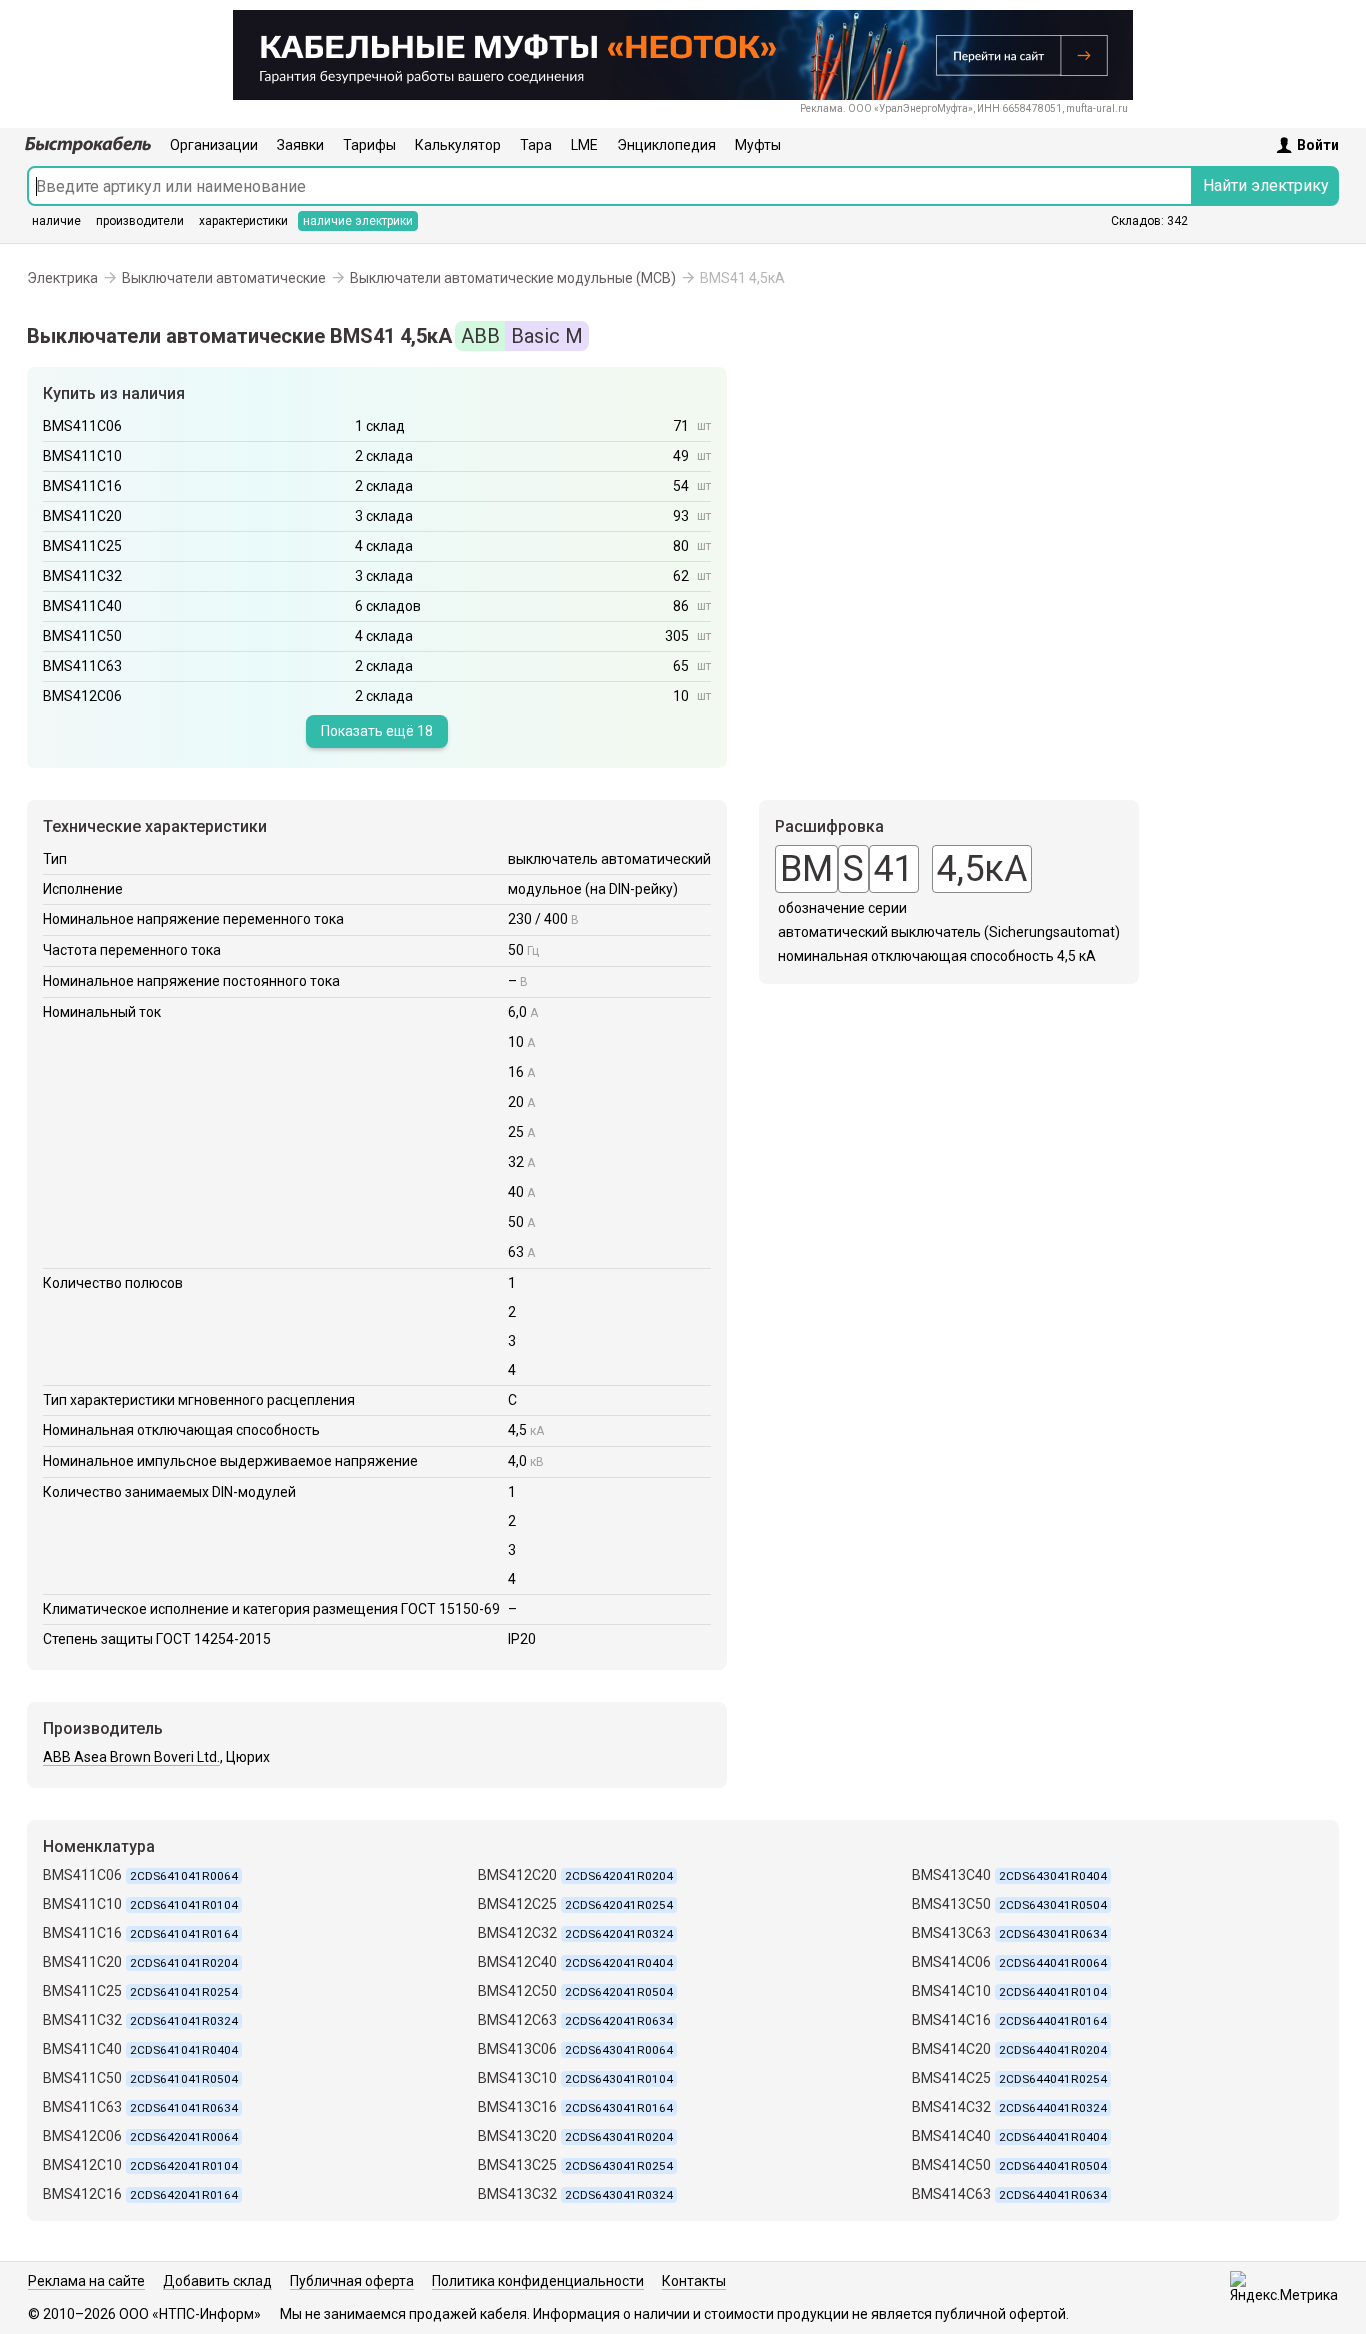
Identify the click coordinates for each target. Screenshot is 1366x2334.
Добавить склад (217, 2281)
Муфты (758, 145)
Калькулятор (458, 145)
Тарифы (369, 145)
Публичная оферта (352, 2281)
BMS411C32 (82, 576)
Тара (536, 145)
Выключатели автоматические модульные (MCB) (513, 278)
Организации (214, 145)
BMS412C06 (82, 696)
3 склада (384, 516)
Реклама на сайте (86, 2281)
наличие (56, 221)
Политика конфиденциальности (538, 2281)
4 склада (384, 546)
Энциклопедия (666, 145)
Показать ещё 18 (377, 731)
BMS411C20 (82, 516)
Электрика (62, 278)
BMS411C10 (82, 456)
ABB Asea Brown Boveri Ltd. (131, 1757)
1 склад (380, 426)
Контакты (694, 2281)
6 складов (388, 606)
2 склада (384, 456)
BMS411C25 (82, 546)
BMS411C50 (82, 636)
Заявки (300, 145)
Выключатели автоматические (224, 278)
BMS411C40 (82, 606)
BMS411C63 (82, 666)
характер (243, 221)
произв (140, 221)
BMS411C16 (82, 486)
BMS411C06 (82, 426)
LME (584, 145)
